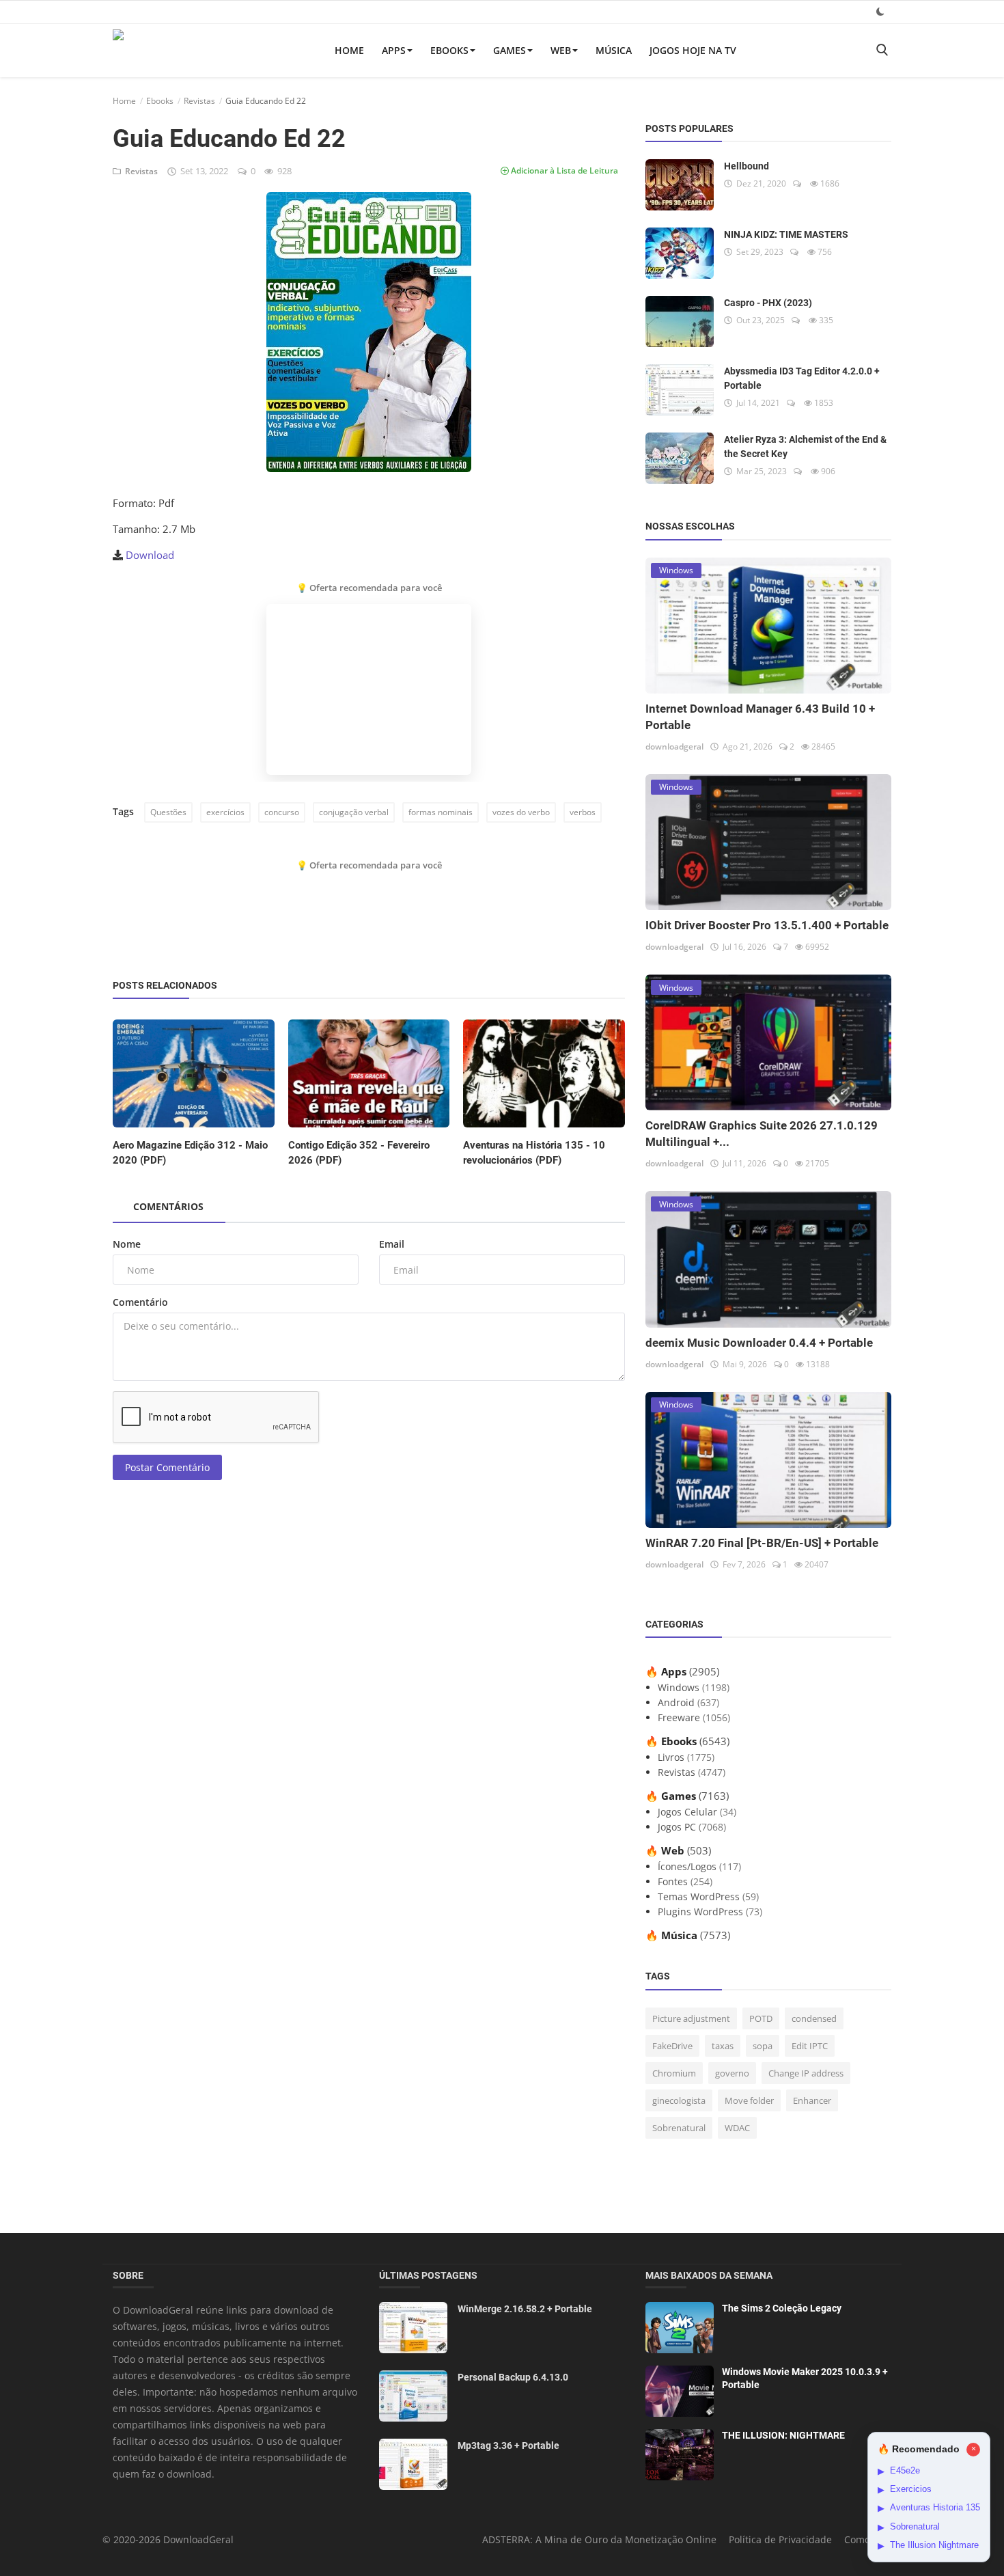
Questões (168, 812)
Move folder (749, 2100)
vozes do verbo (521, 812)
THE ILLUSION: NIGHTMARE (783, 2435)
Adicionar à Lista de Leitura (563, 170)
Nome (127, 1244)
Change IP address (806, 2073)
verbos (583, 812)
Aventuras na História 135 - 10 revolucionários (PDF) (534, 1153)
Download (150, 555)
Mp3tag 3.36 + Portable (508, 2445)
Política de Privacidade (780, 2539)
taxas (723, 2046)
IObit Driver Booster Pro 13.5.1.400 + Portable (767, 925)
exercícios (225, 812)
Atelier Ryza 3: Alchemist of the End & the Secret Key (805, 447)
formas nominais (441, 812)
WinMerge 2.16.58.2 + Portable (525, 2309)
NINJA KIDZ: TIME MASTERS (786, 234)
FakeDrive (672, 2046)
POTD (761, 2018)
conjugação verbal (354, 812)
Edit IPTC (810, 2046)
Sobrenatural (679, 2128)
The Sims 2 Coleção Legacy (782, 2308)
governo (732, 2073)
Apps (394, 50)
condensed (814, 2018)
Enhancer (812, 2100)
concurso (282, 812)
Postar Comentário (167, 1467)
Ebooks (449, 50)
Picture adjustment (691, 2018)
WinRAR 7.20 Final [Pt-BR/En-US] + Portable (762, 1543)
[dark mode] (880, 11)
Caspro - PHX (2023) (768, 303)
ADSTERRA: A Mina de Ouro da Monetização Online (599, 2539)
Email (392, 1244)
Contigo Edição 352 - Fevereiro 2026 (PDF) (359, 1153)
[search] (882, 50)
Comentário (140, 1302)
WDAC (737, 2128)
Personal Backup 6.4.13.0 (513, 2377)
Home (349, 50)
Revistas (199, 101)
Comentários (168, 1206)
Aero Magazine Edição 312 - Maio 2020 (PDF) (190, 1153)
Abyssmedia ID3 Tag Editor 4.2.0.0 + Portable (802, 378)
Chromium (674, 2073)
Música (614, 50)
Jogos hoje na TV (693, 50)
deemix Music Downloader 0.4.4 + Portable (759, 1343)
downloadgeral (674, 746)
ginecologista (679, 2100)
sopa (763, 2046)
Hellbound (747, 166)
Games (510, 50)
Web (561, 50)
